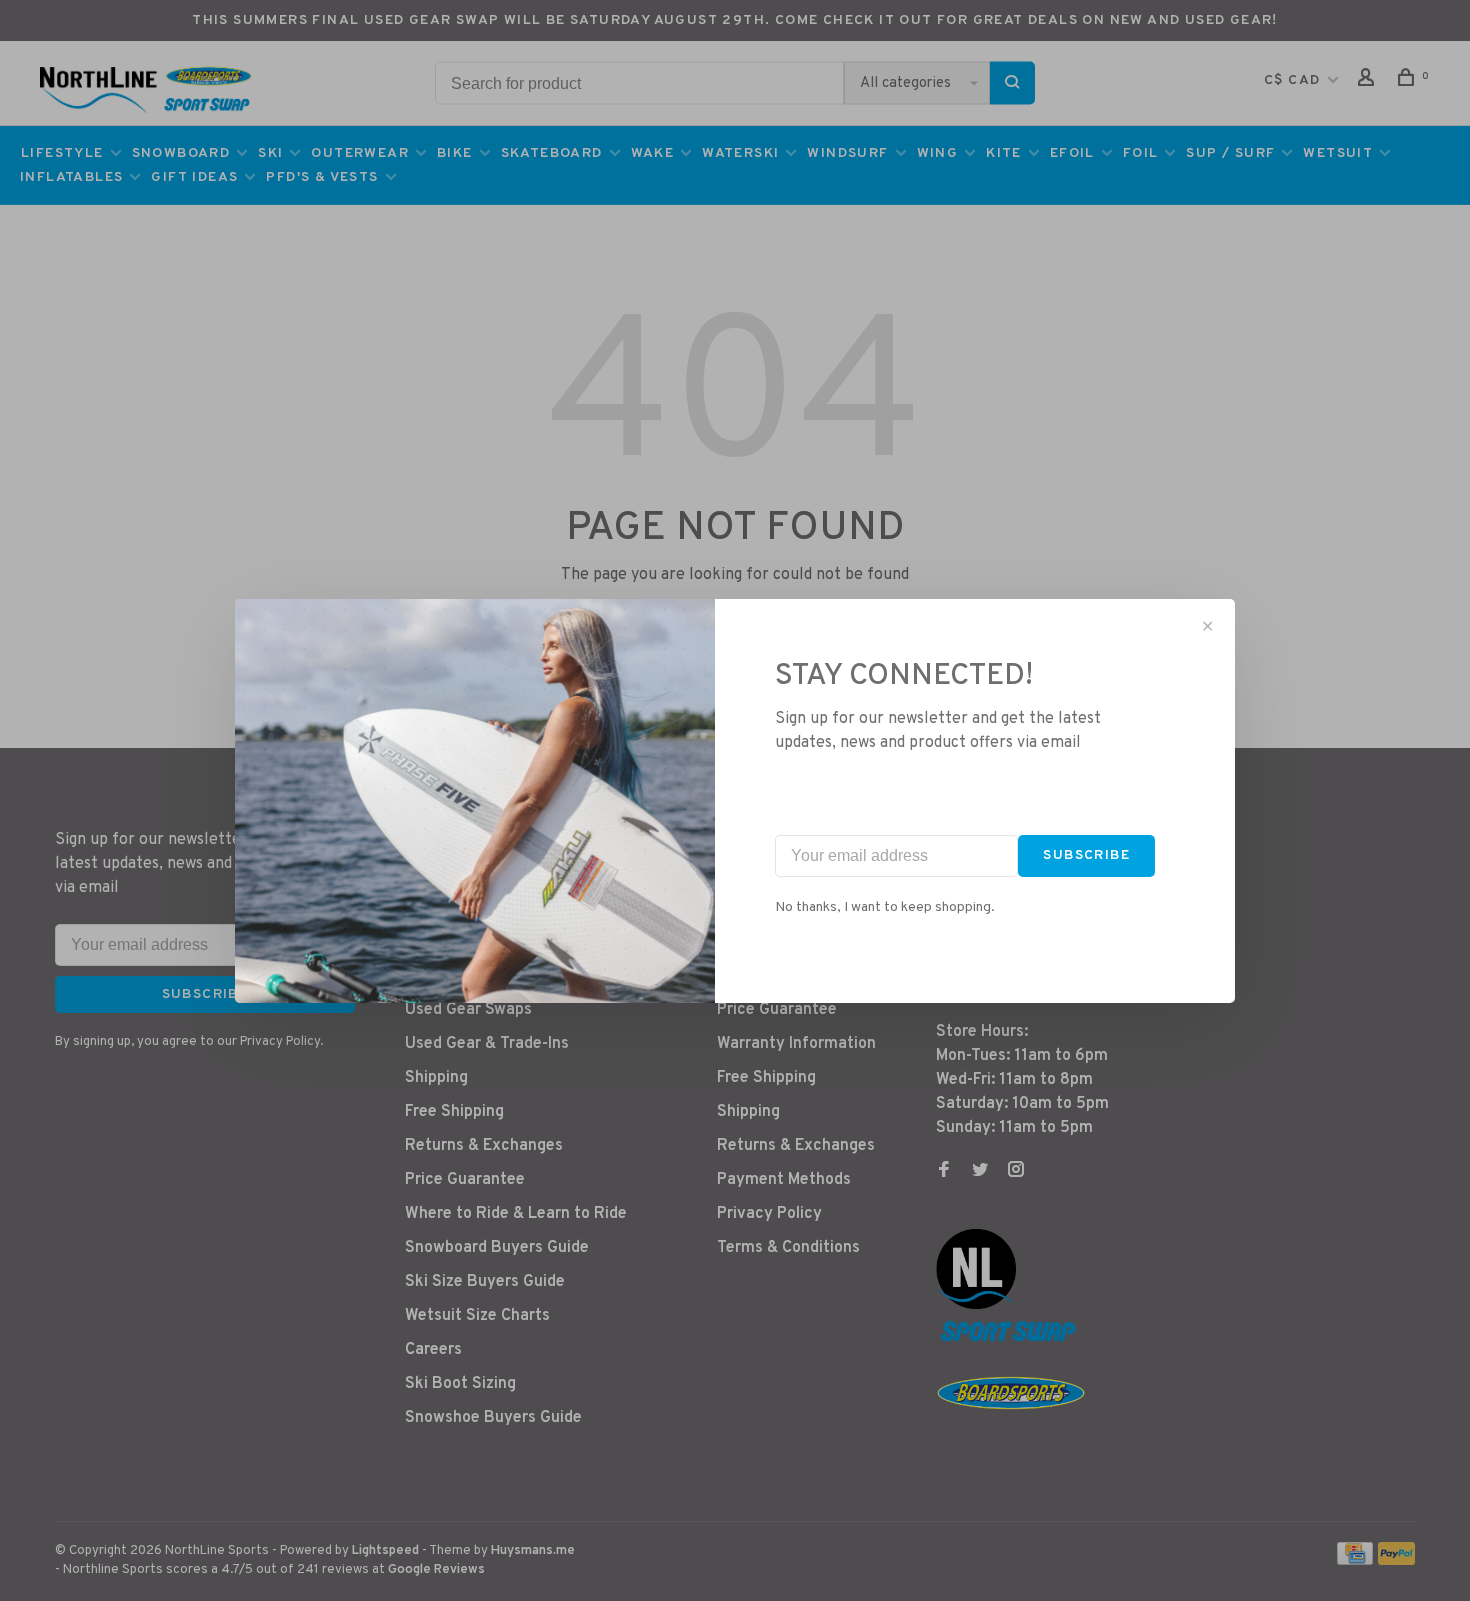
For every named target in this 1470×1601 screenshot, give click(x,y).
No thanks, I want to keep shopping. (885, 907)
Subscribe (1086, 855)
